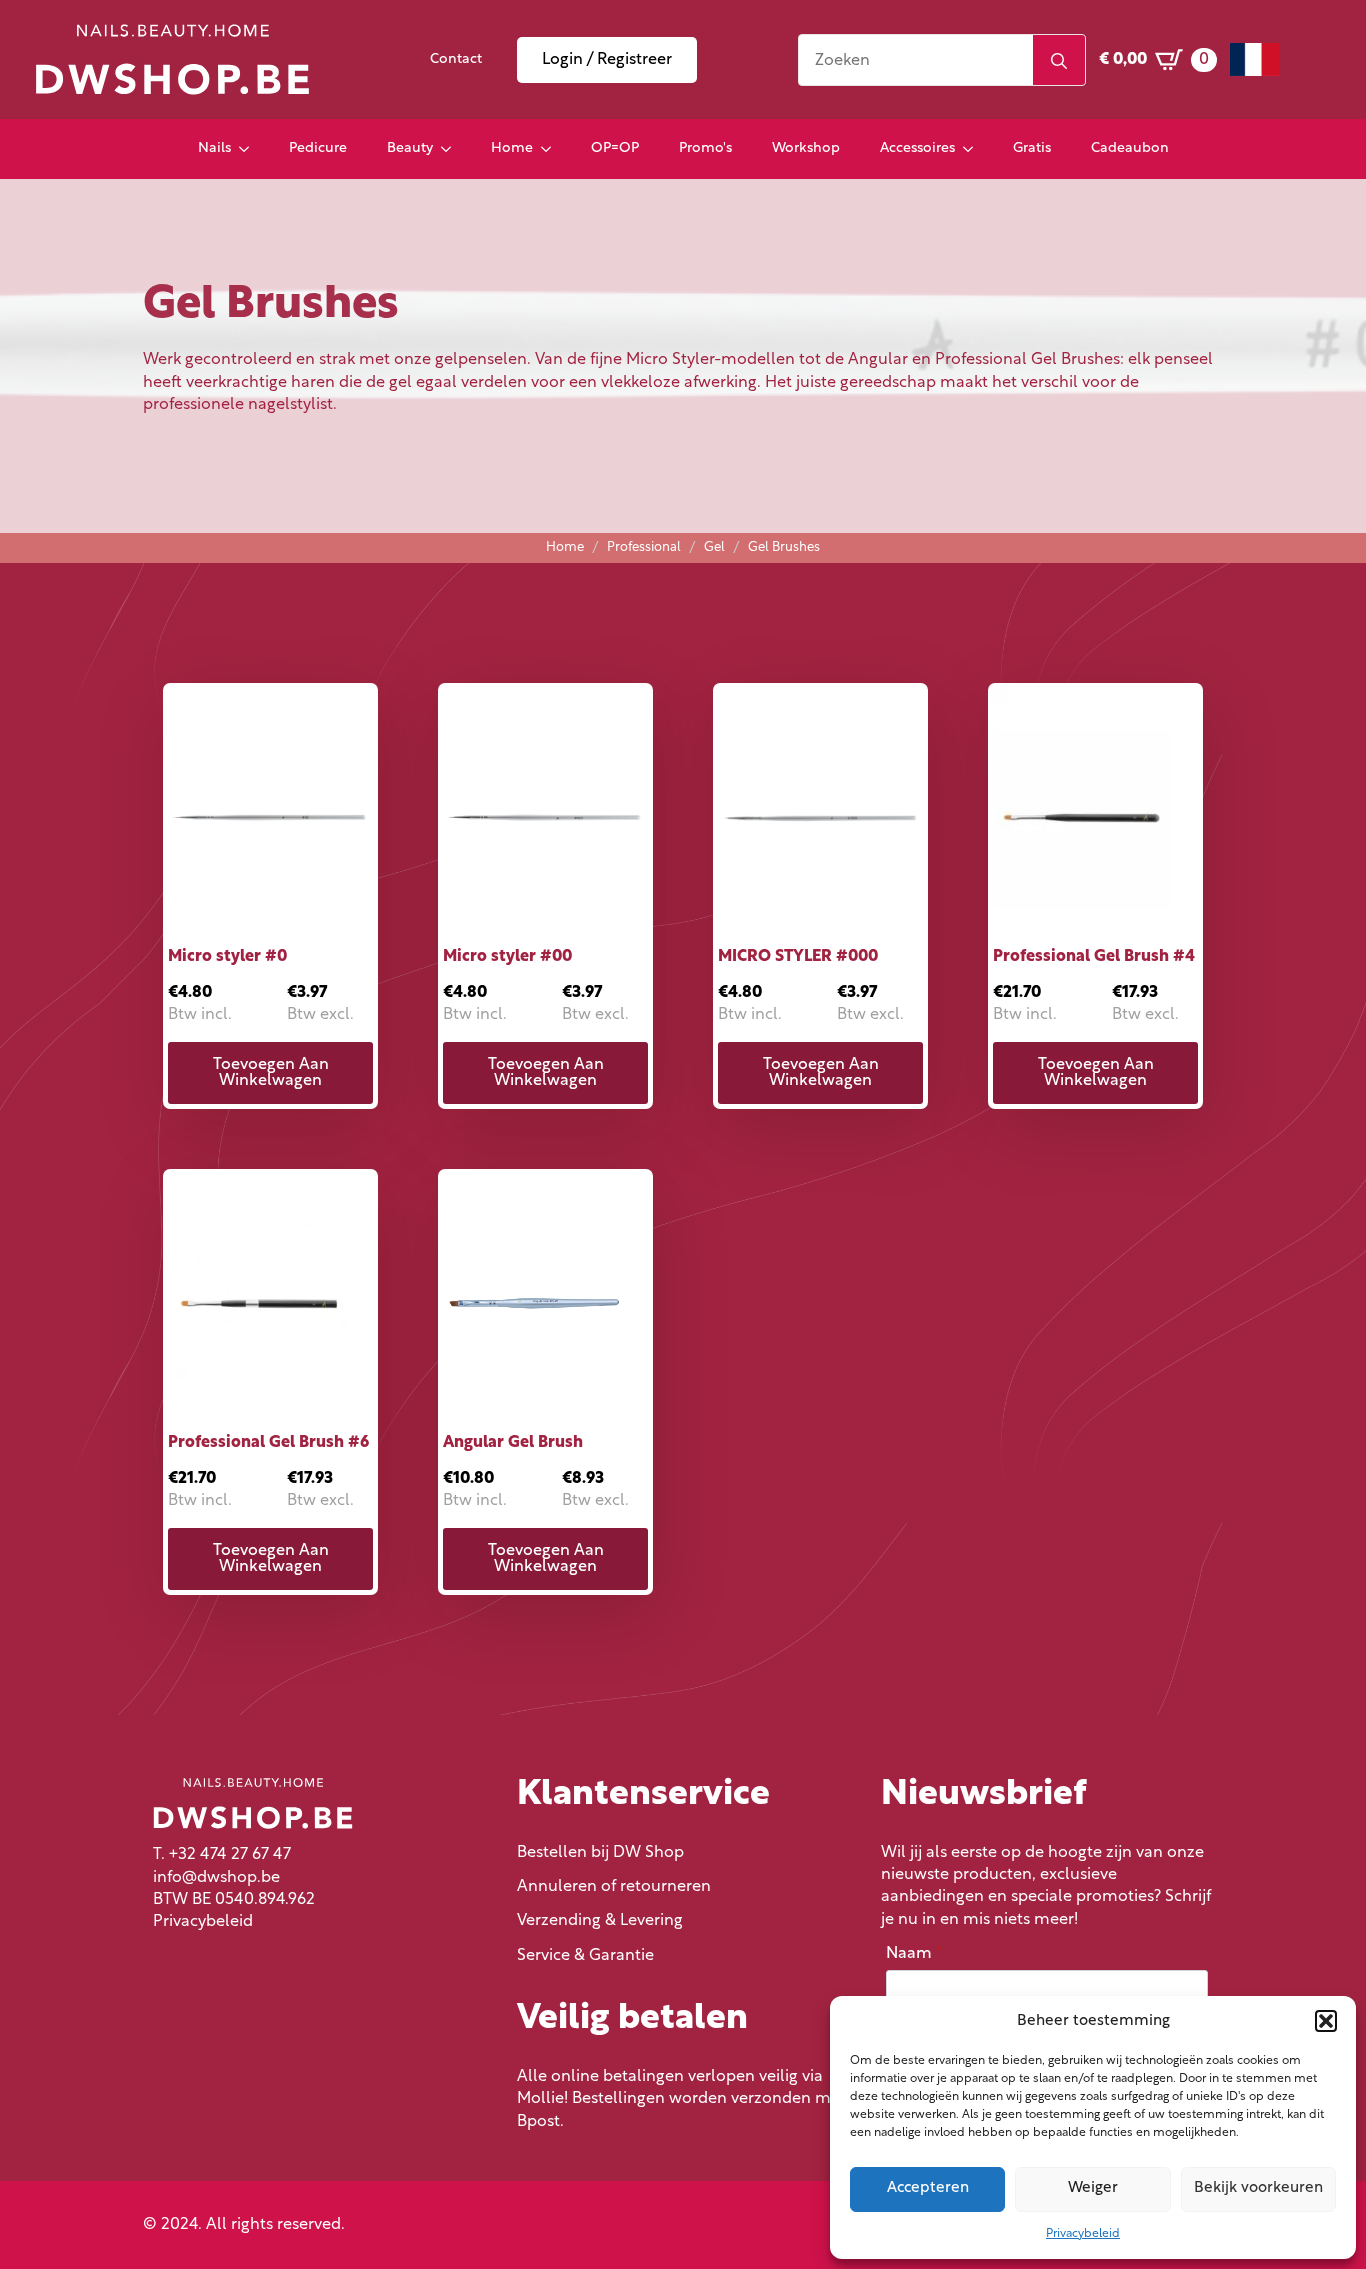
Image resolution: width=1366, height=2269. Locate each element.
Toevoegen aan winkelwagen (271, 1073)
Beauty (410, 148)
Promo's (705, 148)
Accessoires (917, 148)
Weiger (1093, 2188)
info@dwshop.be (216, 1878)
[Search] (1059, 61)
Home (512, 148)
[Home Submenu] (552, 149)
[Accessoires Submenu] (974, 149)
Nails (214, 148)
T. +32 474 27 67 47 (222, 1855)
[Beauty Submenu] (452, 149)
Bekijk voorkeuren (1258, 2188)
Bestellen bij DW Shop (600, 1853)
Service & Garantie (585, 1956)
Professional (644, 547)
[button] (1326, 2021)
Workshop (806, 148)
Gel (714, 547)
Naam (914, 1954)
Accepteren (928, 2188)
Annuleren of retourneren (614, 1887)
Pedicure (318, 148)
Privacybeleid (1083, 2234)
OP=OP (615, 148)
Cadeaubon (1130, 148)
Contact (456, 59)
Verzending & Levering (600, 1921)
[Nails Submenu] (250, 149)
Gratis (1032, 148)
